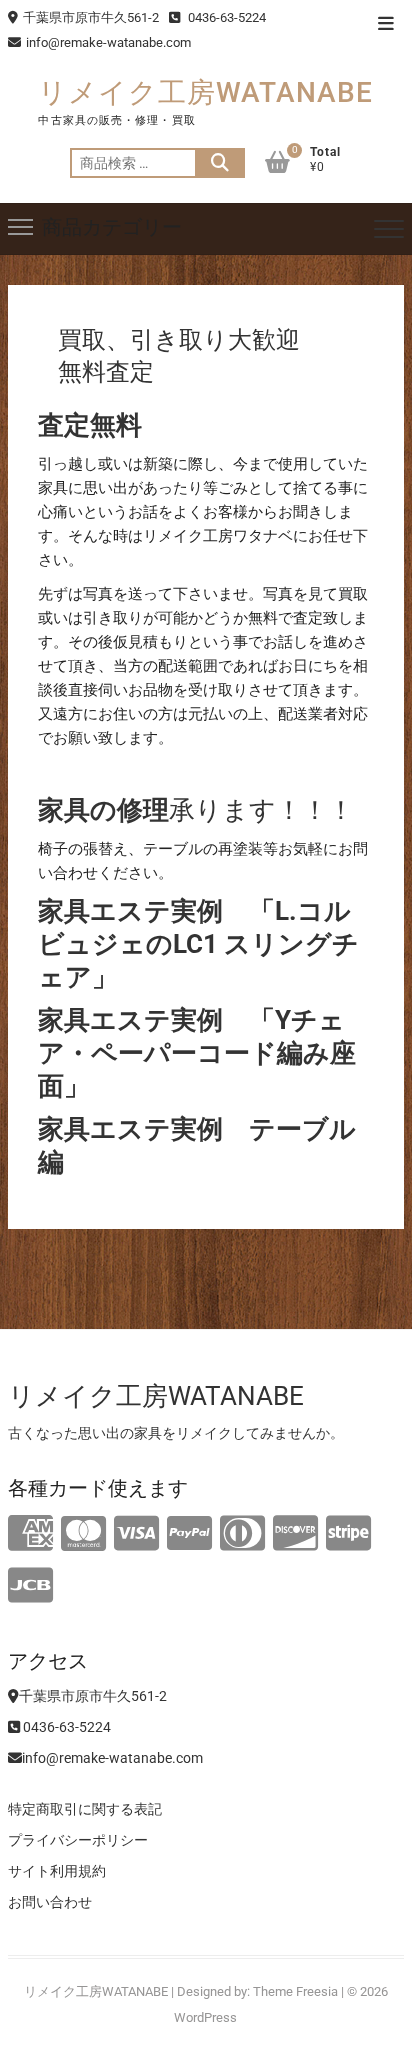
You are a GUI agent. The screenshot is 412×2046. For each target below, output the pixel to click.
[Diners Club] (242, 1534)
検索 (220, 163)
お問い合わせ (50, 1902)
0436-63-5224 (225, 17)
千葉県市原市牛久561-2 (91, 17)
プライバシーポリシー (78, 1840)
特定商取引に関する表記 (85, 1809)
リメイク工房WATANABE (205, 92)
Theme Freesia (295, 1991)
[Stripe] (348, 1534)
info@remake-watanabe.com (108, 42)
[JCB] (30, 1586)
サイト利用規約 (57, 1871)
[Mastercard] (83, 1534)
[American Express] (30, 1534)
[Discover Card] (295, 1534)
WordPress (205, 2017)
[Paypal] (189, 1534)
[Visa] (136, 1534)
